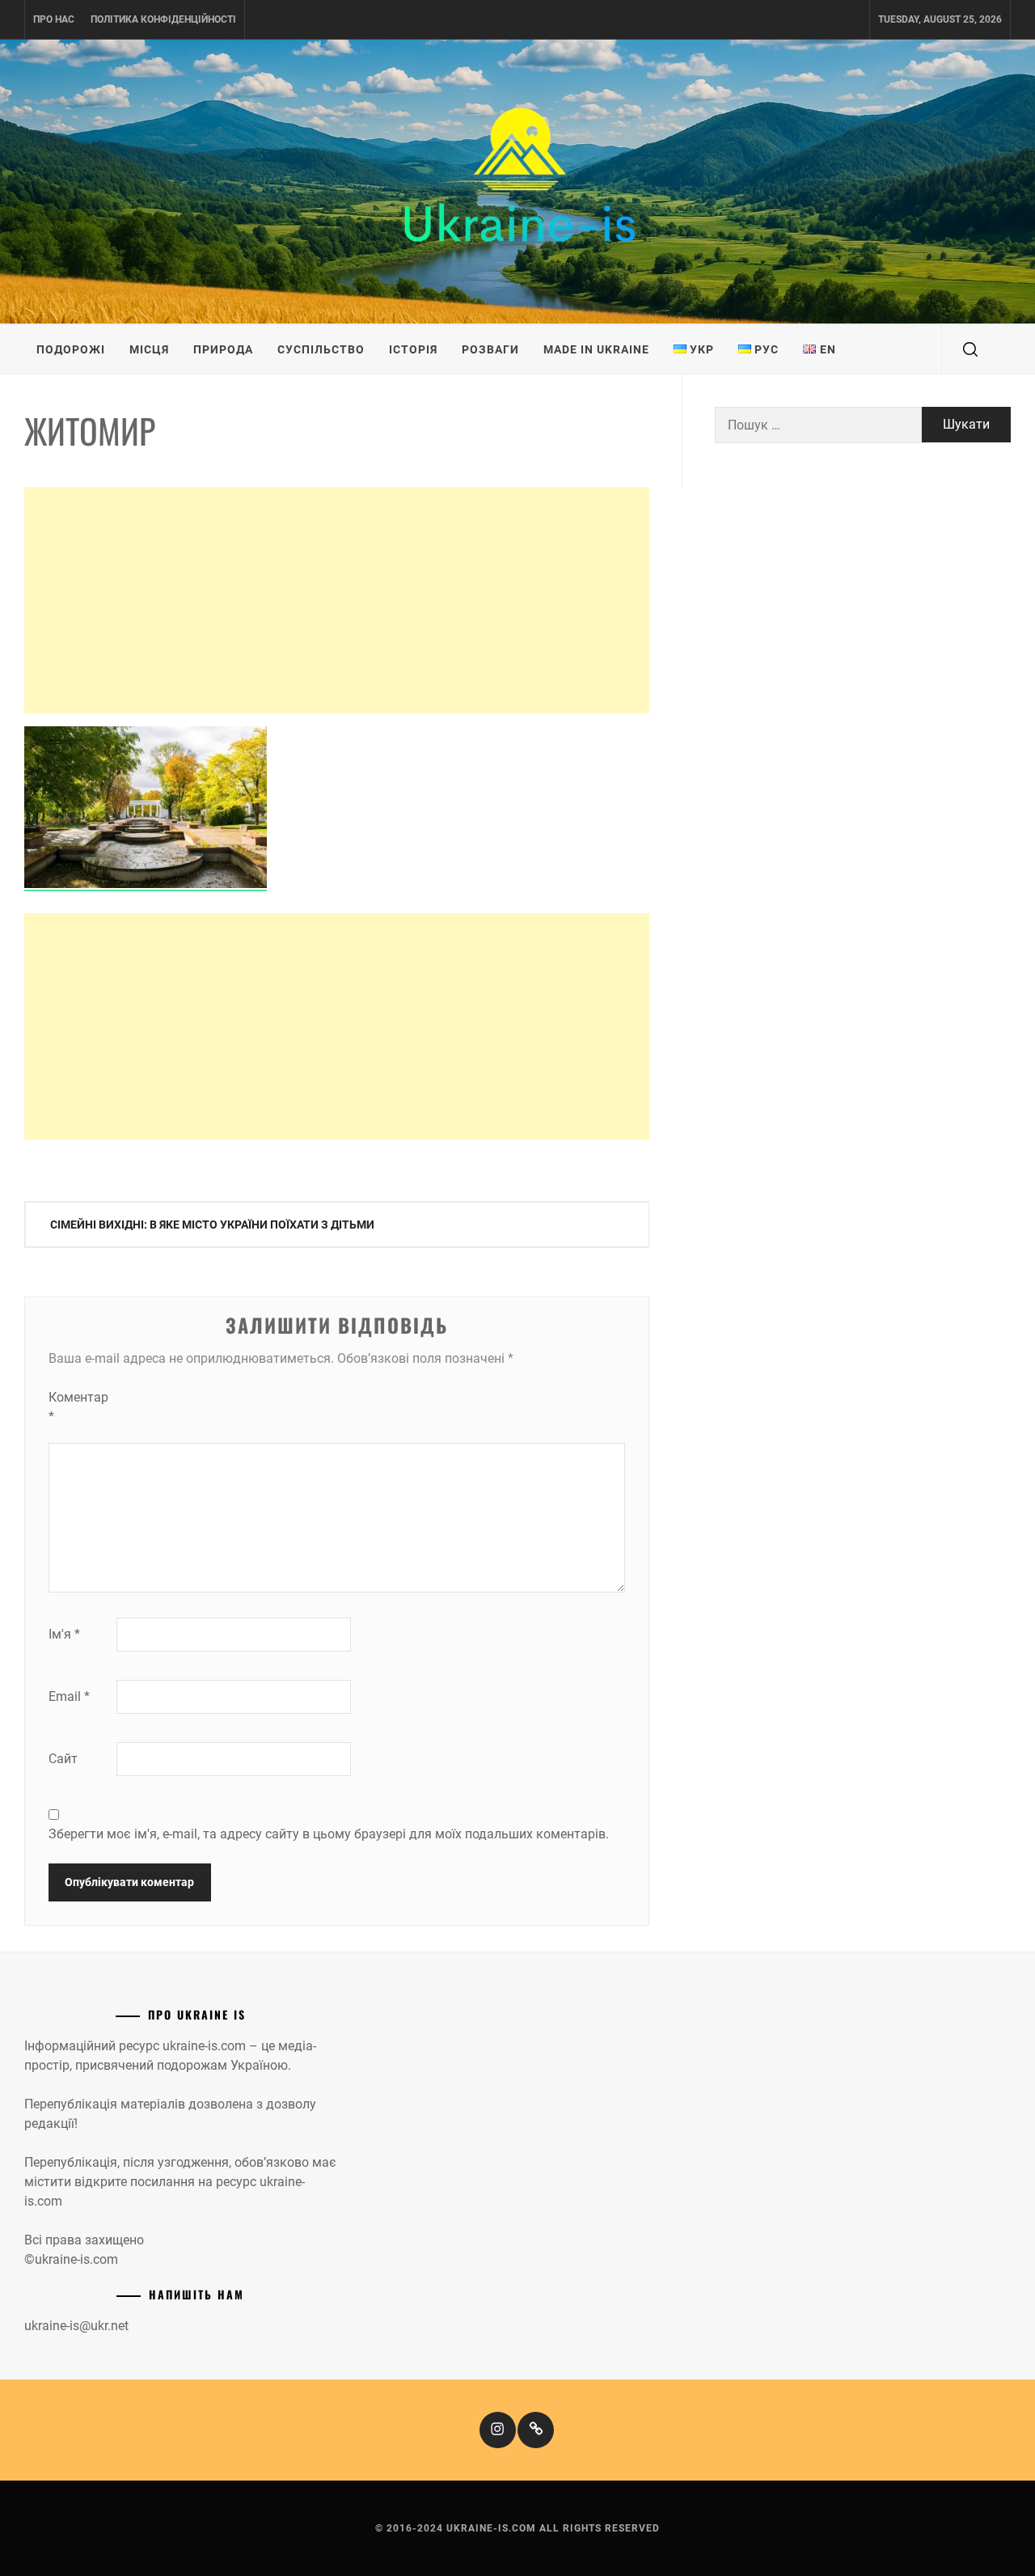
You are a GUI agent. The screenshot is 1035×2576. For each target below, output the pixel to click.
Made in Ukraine (596, 349)
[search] (970, 349)
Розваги (490, 349)
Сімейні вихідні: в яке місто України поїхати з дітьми (212, 1225)
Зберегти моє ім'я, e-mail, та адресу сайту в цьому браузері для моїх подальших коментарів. (329, 1834)
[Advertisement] (337, 600)
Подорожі (71, 349)
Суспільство (321, 349)
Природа (223, 349)
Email (69, 1696)
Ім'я (64, 1634)
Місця (149, 349)
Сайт (63, 1759)
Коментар (78, 1407)
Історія (413, 349)
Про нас (54, 19)
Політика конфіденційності (163, 19)
